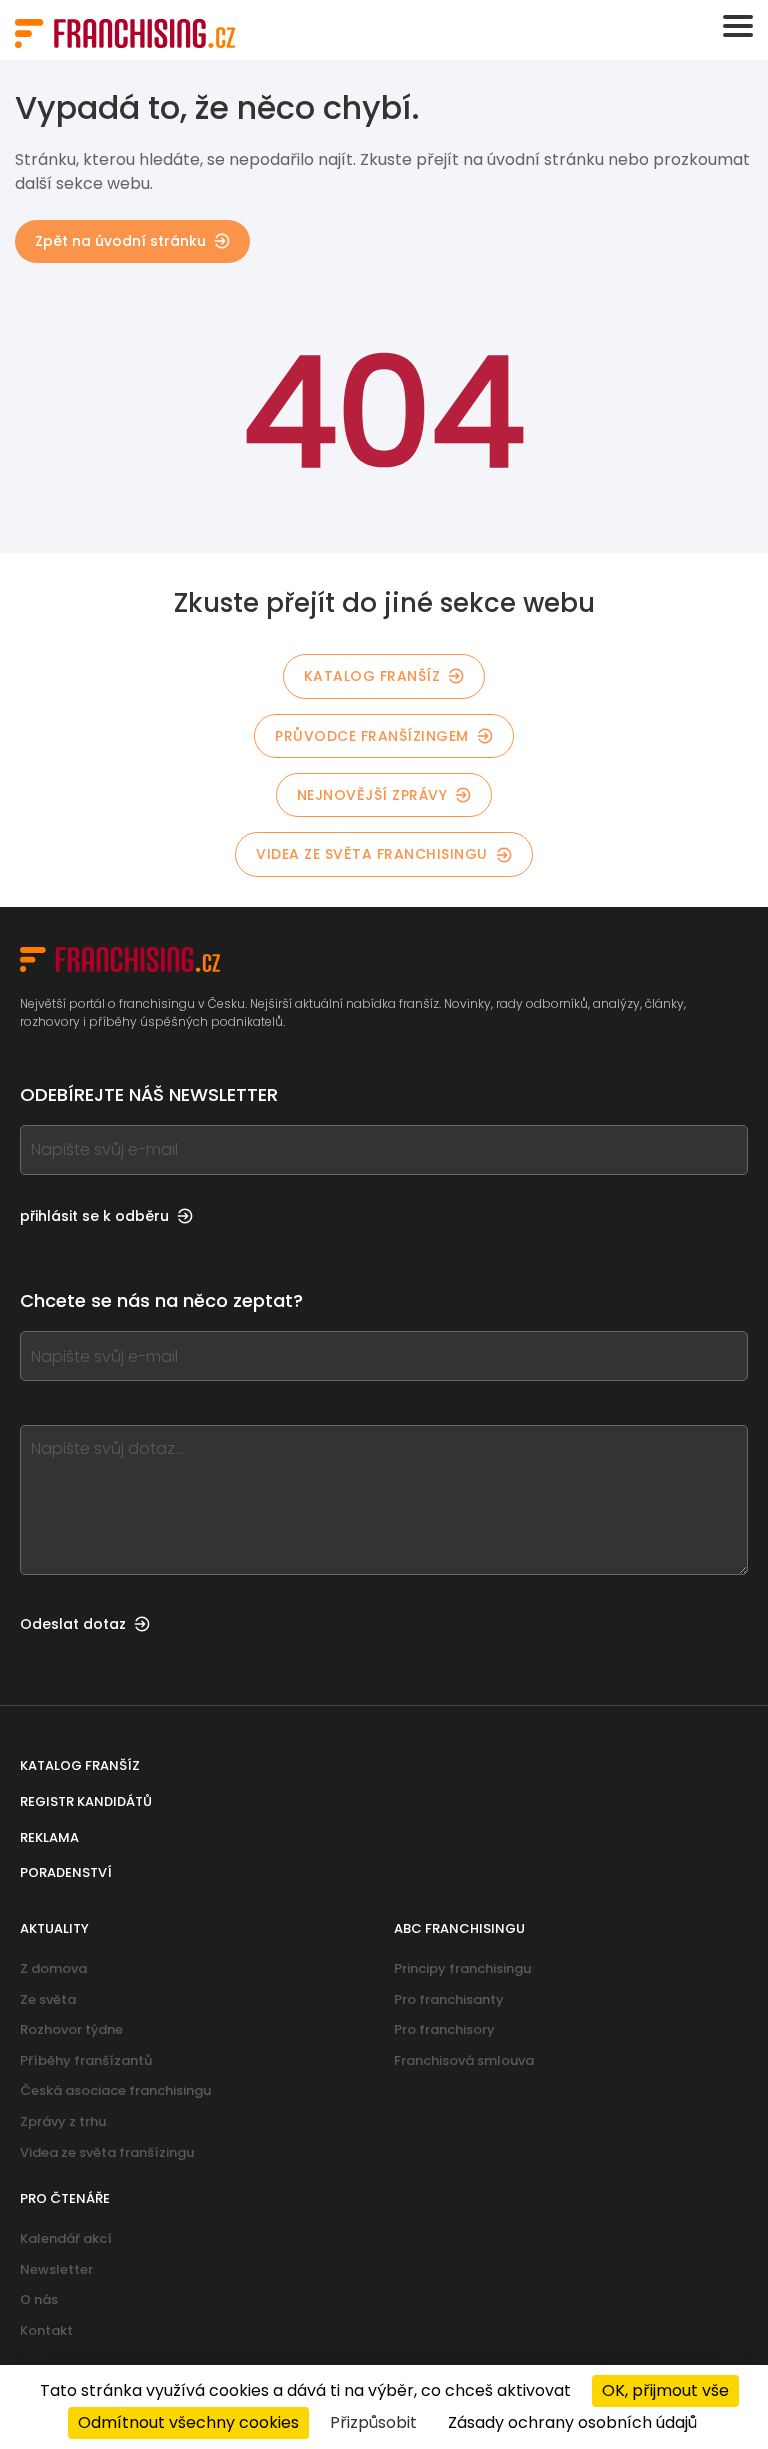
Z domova (53, 1968)
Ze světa (48, 1999)
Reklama (49, 1837)
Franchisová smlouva (464, 2060)
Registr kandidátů (86, 1801)
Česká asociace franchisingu (115, 2090)
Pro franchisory (444, 2029)
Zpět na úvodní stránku (120, 241)
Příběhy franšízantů (86, 2060)
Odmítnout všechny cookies (188, 2422)
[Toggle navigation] (738, 26)
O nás (39, 2299)
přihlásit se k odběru (94, 1216)
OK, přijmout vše (665, 2390)
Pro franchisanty (449, 1999)
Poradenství (66, 1872)
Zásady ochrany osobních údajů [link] (572, 2422)
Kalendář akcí (66, 2238)
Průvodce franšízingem (372, 736)
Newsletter (56, 2269)
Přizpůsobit (373, 2422)
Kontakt (46, 2330)
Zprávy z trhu (63, 2121)
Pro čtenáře (65, 2198)
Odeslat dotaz (73, 1624)
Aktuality (54, 1928)
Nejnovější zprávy (372, 795)
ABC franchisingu (459, 1928)
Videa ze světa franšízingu (107, 2152)
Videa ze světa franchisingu (372, 854)
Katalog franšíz (372, 676)
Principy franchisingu (462, 1968)
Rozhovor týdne (71, 2029)
